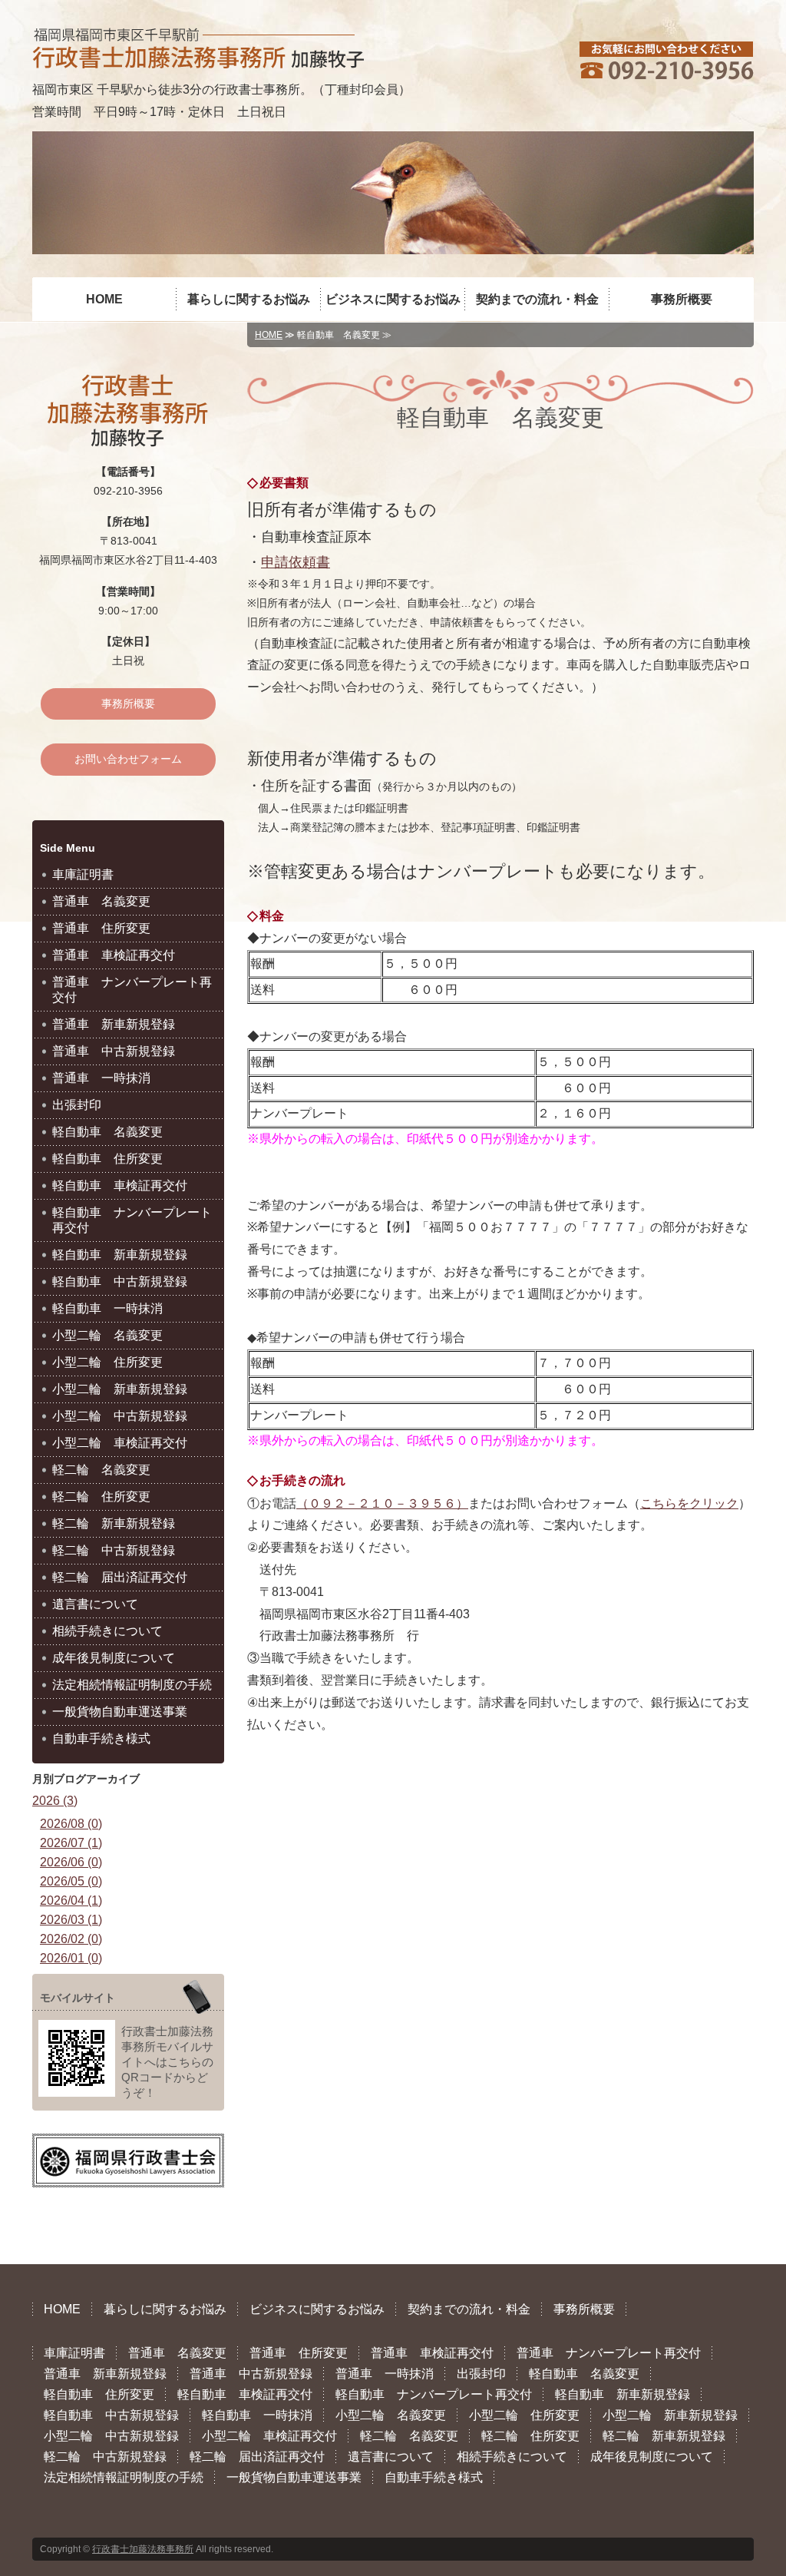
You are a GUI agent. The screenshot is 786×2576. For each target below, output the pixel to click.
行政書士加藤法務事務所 (143, 2549)
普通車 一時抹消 (101, 1078)
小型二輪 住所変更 (107, 1362)
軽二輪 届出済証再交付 (120, 1577)
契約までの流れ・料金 (537, 299)
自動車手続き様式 (101, 1738)
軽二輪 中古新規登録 (114, 1550)
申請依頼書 (296, 562)
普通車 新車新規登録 (114, 1024)
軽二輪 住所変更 (101, 1497)
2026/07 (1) (71, 1843)
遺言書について (95, 1604)
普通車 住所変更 (101, 928)
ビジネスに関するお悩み (393, 299)
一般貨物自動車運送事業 (120, 1712)
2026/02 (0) (71, 1939)
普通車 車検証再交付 (114, 955)
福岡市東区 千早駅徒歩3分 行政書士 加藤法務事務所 (198, 48)
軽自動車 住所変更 (107, 1159)
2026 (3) (55, 1801)
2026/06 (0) (71, 1862)
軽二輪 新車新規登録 (114, 1523)
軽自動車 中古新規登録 (120, 1281)
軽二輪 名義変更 (101, 1470)
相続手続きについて (107, 1631)
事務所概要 (682, 299)
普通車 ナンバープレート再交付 (132, 990)
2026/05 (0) (71, 1881)
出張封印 (77, 1105)
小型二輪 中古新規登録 (120, 1416)
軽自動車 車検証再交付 (120, 1185)
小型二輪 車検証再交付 (120, 1443)
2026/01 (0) (71, 1958)
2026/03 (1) (71, 1920)
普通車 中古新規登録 (114, 1051)
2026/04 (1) (71, 1901)
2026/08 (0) (71, 1824)
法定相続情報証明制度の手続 (132, 1685)
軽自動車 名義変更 (107, 1132)
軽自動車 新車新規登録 (120, 1255)
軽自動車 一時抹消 (107, 1308)
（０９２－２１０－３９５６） (382, 1503)
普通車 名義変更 (101, 901)
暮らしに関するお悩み (249, 299)
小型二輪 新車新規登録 (120, 1389)
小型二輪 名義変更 (107, 1335)
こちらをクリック (689, 1503)
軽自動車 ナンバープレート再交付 (132, 1220)
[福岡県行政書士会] (128, 2172)
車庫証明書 (83, 874)
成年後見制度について (114, 1658)
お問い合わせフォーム (128, 759)
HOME (104, 299)
